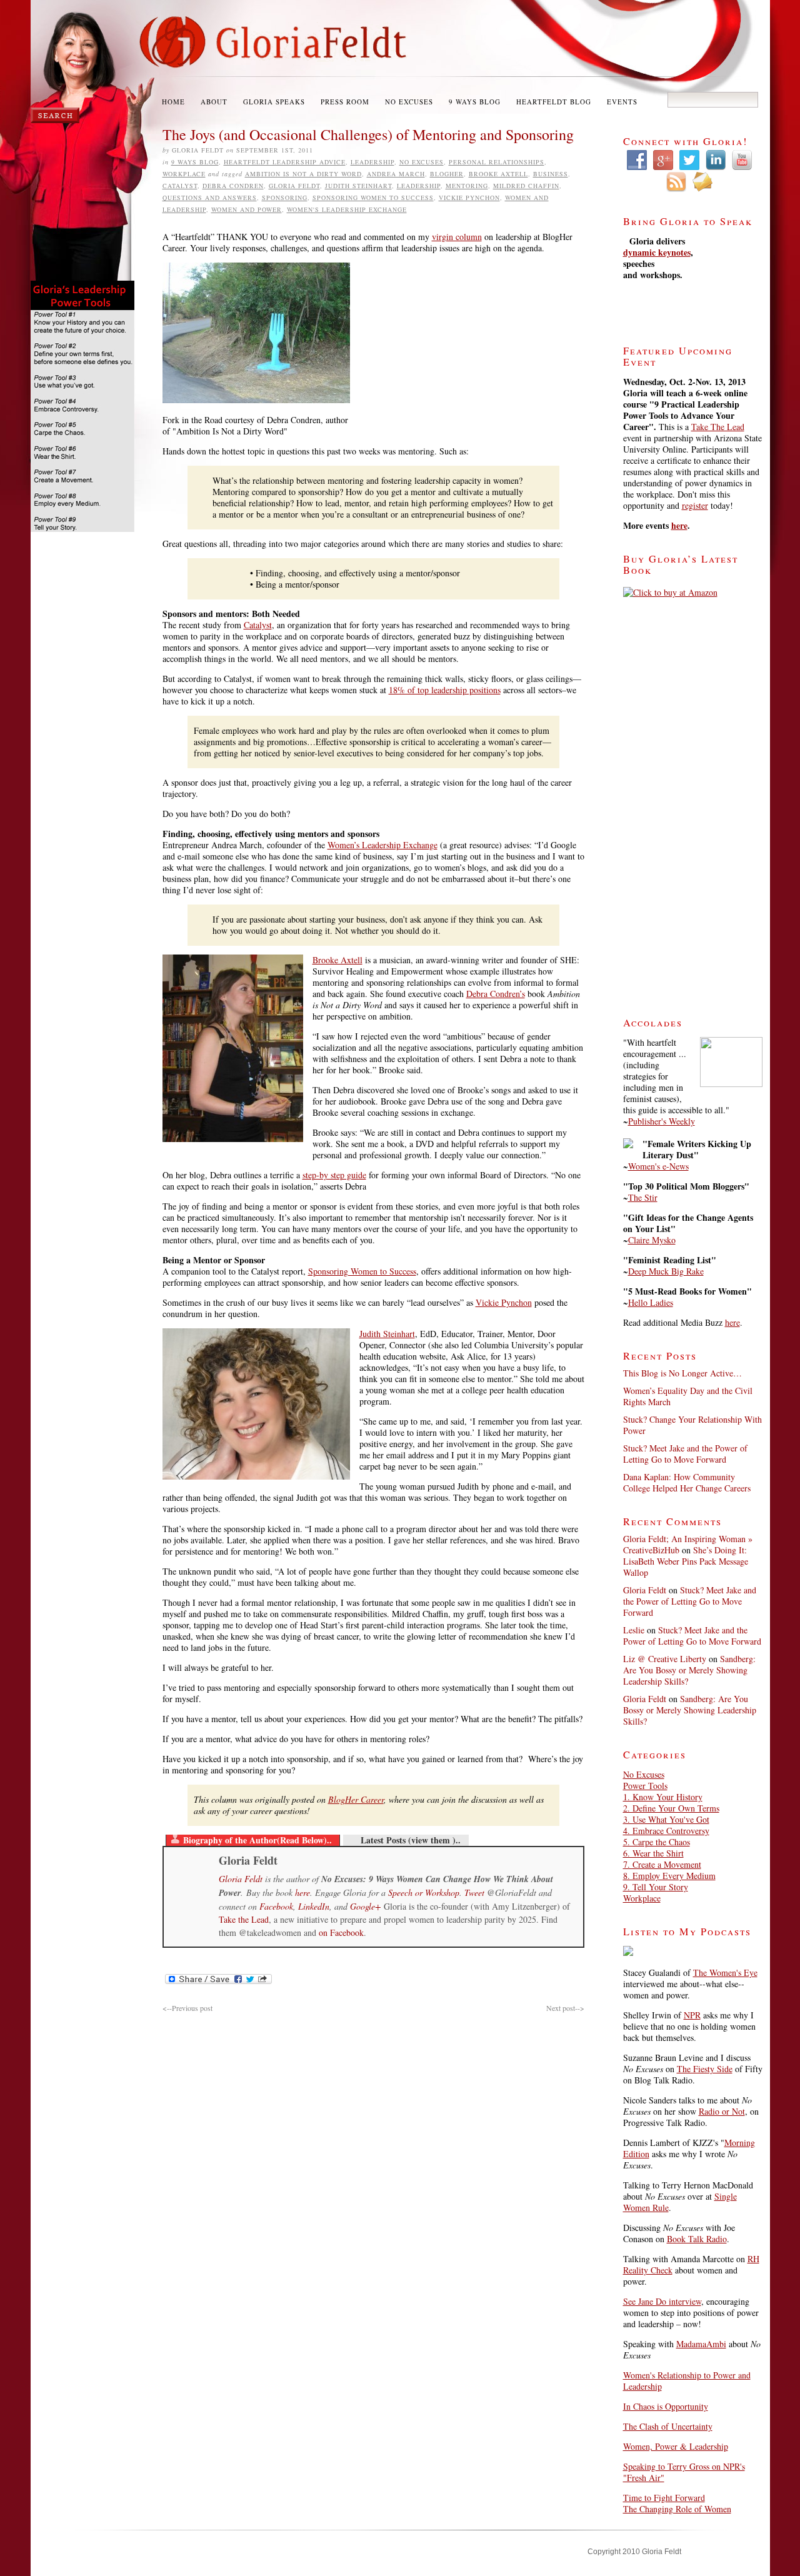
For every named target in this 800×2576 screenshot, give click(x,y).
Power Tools (645, 1786)
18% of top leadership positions (445, 690)
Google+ (365, 1906)
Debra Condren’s (496, 994)
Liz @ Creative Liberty (665, 1659)
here (302, 1892)
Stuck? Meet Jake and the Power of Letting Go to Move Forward (685, 1454)
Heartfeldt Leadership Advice (285, 162)
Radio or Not (722, 2111)
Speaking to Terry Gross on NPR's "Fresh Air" (684, 2472)
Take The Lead (718, 427)
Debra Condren (233, 186)
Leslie (634, 1630)
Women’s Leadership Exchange (382, 845)
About (214, 102)
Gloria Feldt (294, 186)
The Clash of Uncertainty (668, 2426)
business (551, 174)
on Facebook (341, 1932)
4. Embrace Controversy (666, 1831)
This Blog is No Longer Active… (682, 1373)
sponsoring (285, 198)
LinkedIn (314, 1906)
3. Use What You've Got (666, 1819)
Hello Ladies (651, 1302)
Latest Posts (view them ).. (411, 1840)
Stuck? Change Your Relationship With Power (692, 1425)
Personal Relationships (497, 162)
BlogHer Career (356, 1799)
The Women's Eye (725, 1972)
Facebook (276, 1906)
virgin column (457, 237)
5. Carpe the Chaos (657, 1842)
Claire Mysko (652, 1240)
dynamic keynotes (657, 252)
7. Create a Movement (662, 1864)
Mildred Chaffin (526, 186)
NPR (692, 2015)
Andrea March (396, 174)
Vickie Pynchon (469, 198)
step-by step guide (334, 1175)
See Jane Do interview (662, 2301)
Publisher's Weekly (662, 1121)
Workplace (184, 174)
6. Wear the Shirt (653, 1853)
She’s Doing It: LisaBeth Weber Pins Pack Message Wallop (686, 1561)
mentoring (467, 186)
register (695, 505)
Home (173, 102)
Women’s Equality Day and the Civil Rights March (688, 1396)
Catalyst (180, 186)
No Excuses (409, 102)
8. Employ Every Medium (669, 1876)
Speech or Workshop (424, 1892)
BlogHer (447, 174)
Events (622, 102)
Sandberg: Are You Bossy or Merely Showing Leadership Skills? (689, 1670)
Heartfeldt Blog (554, 102)
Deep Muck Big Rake (666, 1271)
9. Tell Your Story (656, 1887)
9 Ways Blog (475, 102)
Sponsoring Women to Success (373, 198)
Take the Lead (244, 1919)
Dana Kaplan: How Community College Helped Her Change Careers (687, 1482)
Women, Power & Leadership (676, 2446)
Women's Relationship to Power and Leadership (687, 2381)
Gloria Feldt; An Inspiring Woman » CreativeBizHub (688, 1544)
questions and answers (210, 198)
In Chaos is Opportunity (666, 2406)
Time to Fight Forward (664, 2498)
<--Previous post (187, 2008)
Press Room (345, 102)
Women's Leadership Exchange (347, 209)
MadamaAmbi (701, 2344)
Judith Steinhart (358, 186)
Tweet (474, 1892)
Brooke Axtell (498, 174)
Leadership (372, 162)
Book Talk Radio (697, 2239)
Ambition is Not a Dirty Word (303, 174)
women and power (247, 209)
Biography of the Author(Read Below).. (257, 1840)
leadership (419, 186)
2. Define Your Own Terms (671, 1808)
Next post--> (565, 2008)
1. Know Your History (663, 1797)
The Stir (643, 1197)
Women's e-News (658, 1166)
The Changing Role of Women (677, 2509)
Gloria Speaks (274, 102)
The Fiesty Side (705, 2069)
